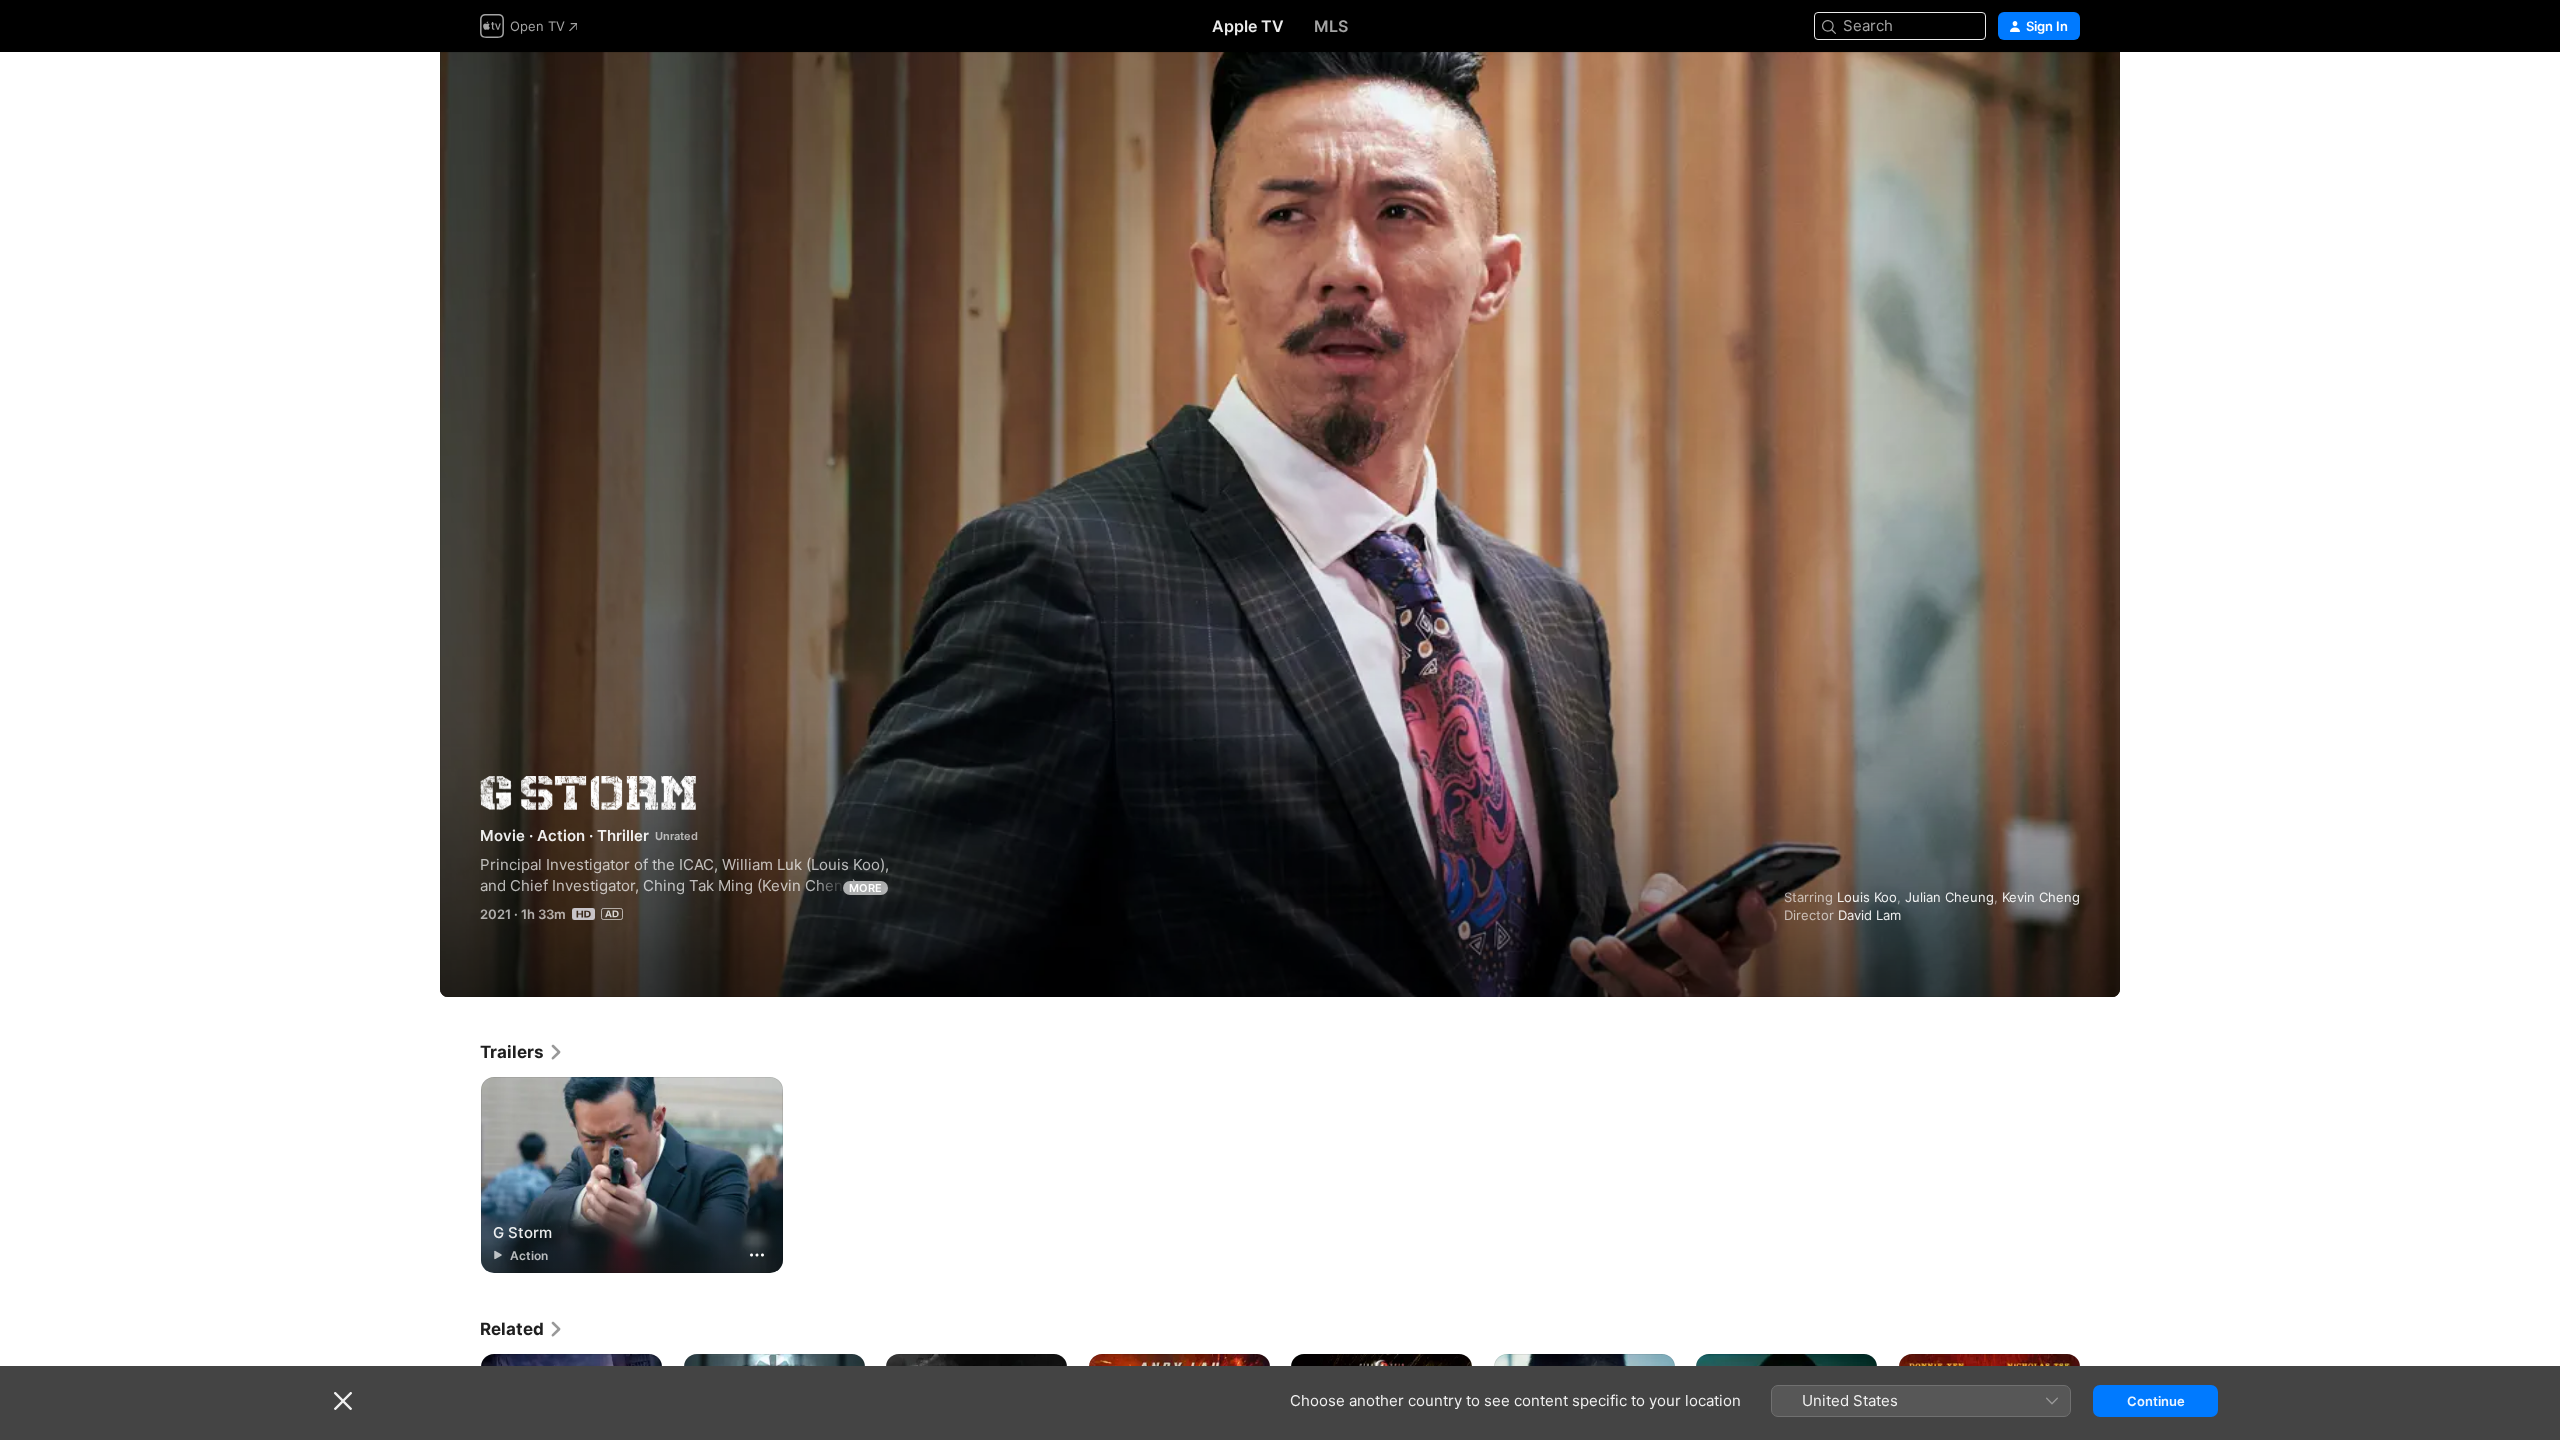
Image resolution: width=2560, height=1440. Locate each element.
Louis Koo (1867, 897)
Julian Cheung (1949, 897)
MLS (1331, 26)
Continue (2156, 1401)
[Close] (343, 1401)
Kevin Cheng (2041, 897)
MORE (865, 888)
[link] (522, 1052)
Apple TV (1248, 26)
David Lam (1869, 915)
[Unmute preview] (2066, 91)
